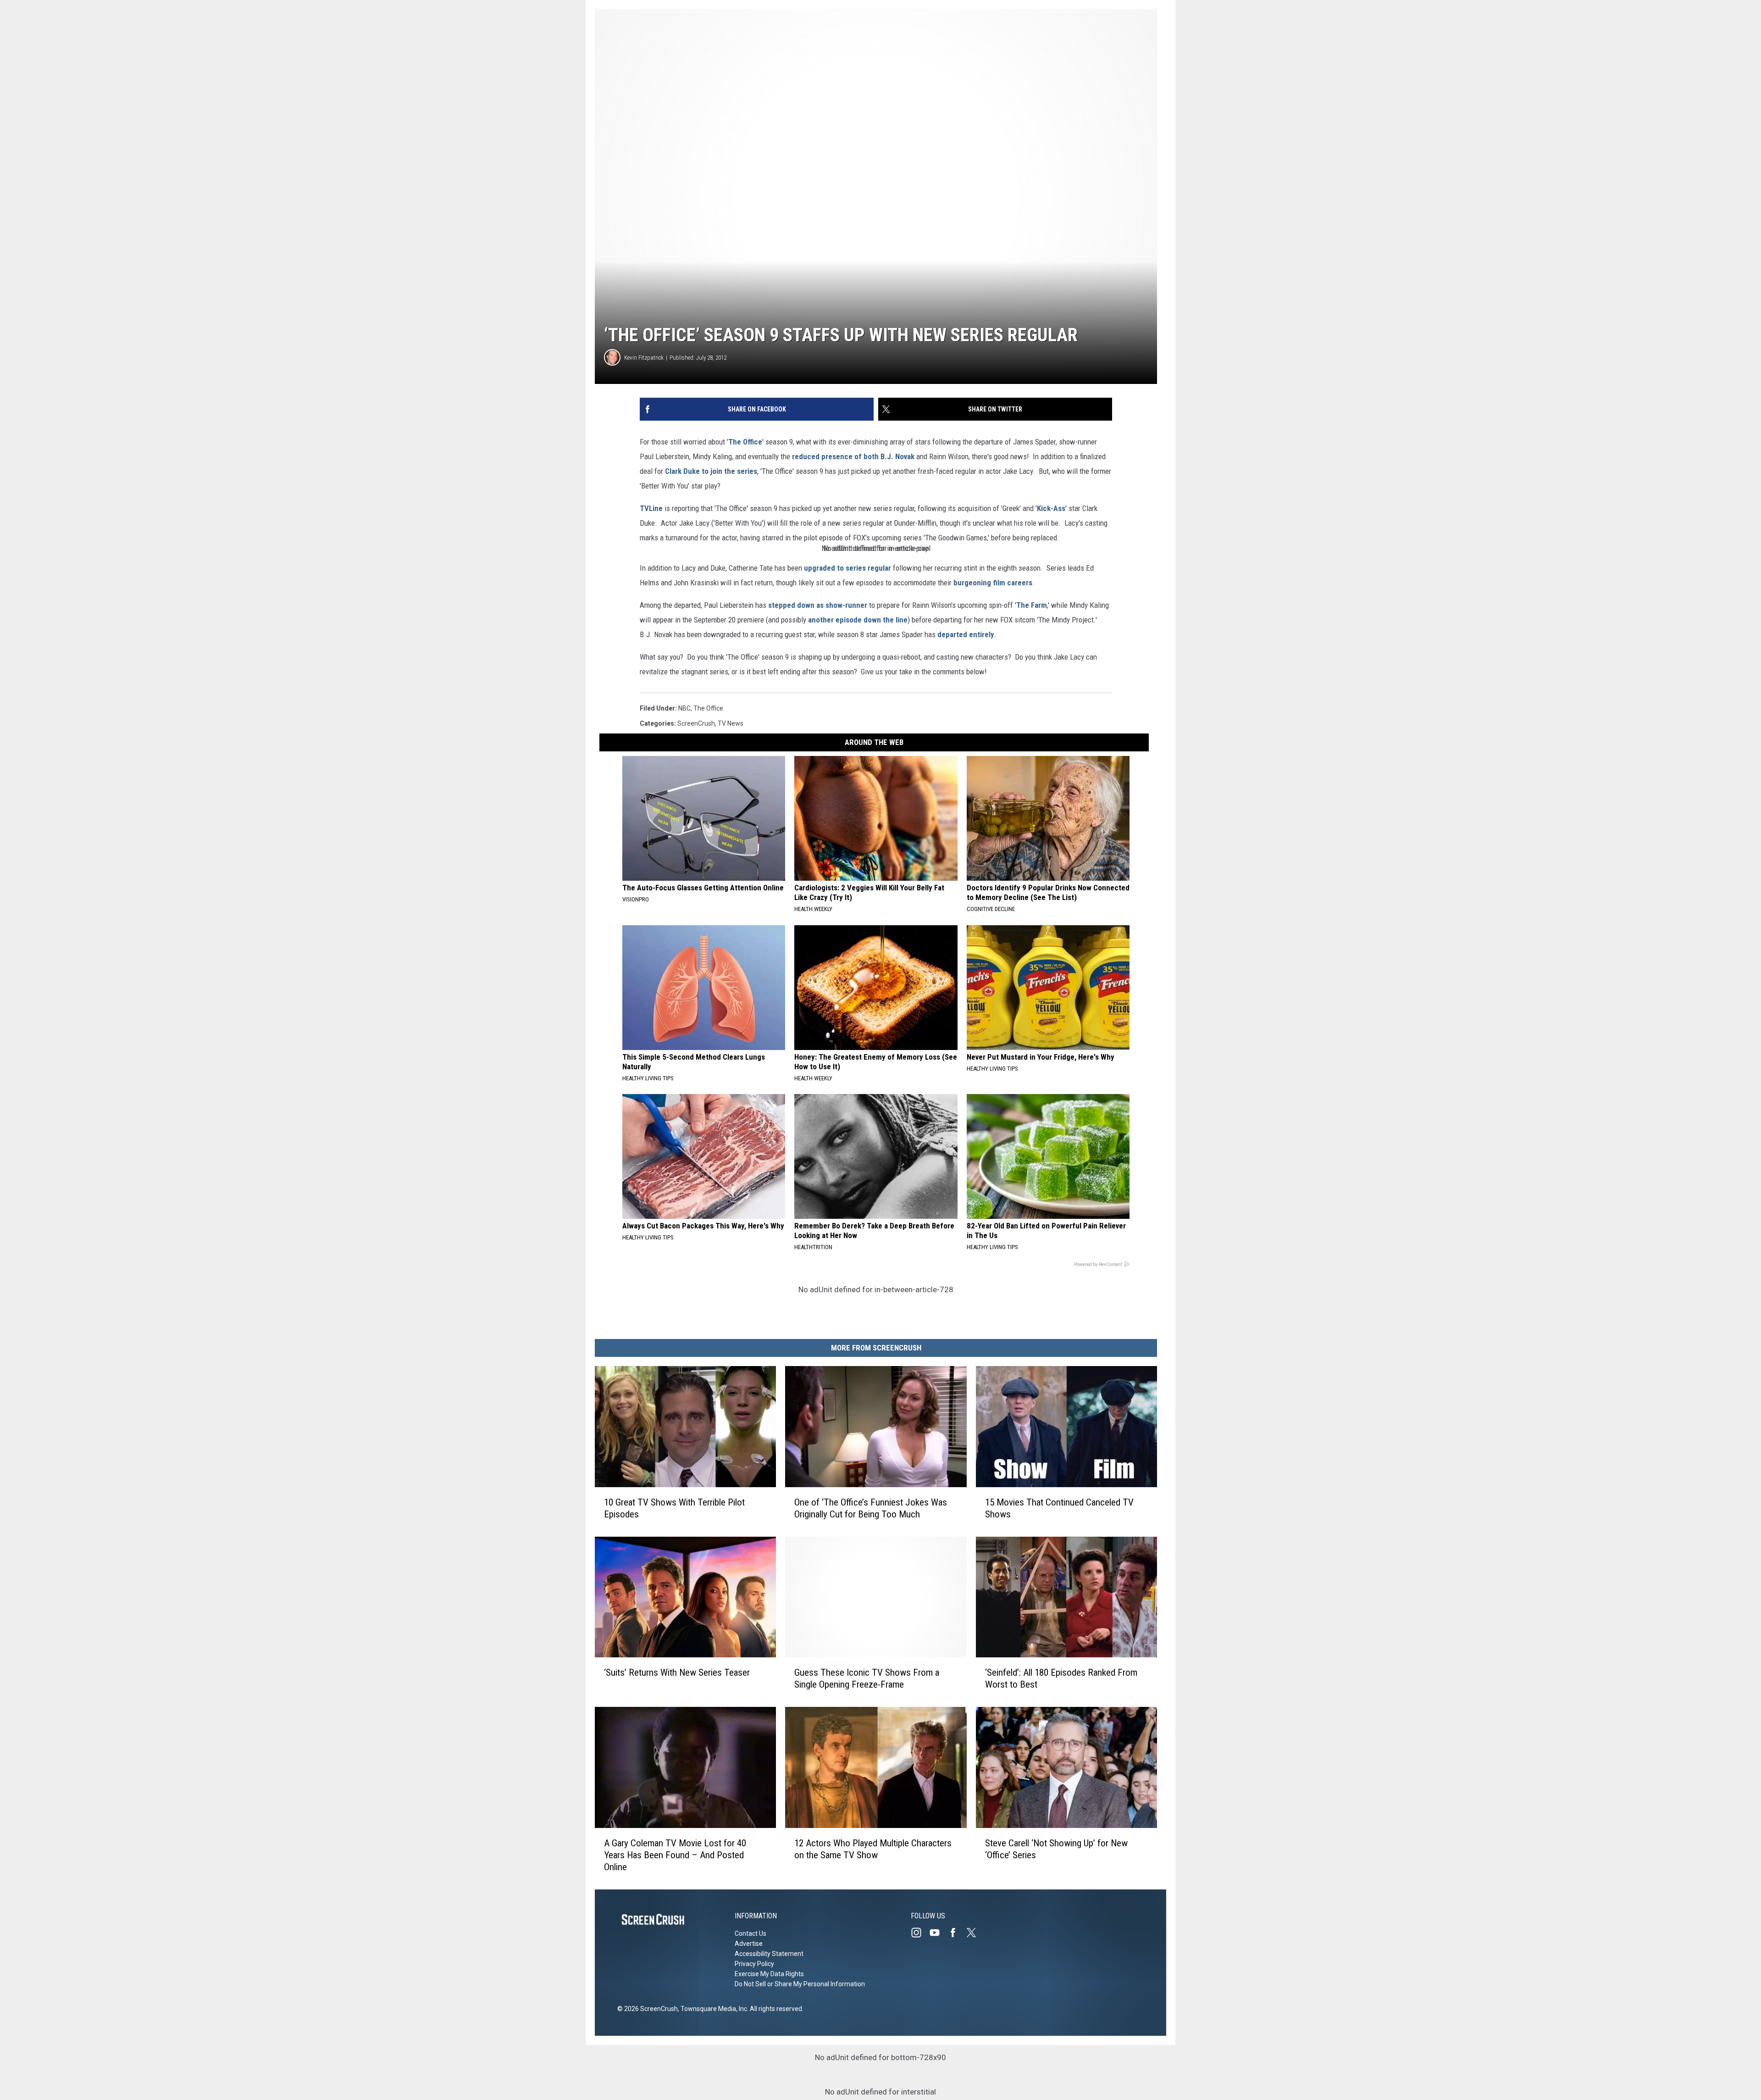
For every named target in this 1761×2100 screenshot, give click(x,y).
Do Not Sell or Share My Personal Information (800, 1984)
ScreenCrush (696, 723)
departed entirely (966, 634)
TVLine (651, 508)
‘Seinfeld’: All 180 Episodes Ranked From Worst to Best (1061, 1678)
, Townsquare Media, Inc (712, 2009)
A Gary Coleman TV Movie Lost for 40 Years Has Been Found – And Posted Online (675, 1855)
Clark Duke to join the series (711, 471)
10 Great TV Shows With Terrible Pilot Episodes (674, 1508)
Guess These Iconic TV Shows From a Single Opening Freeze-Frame (867, 1678)
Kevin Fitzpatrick (644, 358)
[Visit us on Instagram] (920, 1933)
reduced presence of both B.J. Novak (853, 456)
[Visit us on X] (975, 1933)
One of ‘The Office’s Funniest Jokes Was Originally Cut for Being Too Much (871, 1508)
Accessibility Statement (769, 1954)
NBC (684, 708)
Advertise (749, 1944)
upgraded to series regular (847, 568)
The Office (745, 442)
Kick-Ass (1051, 508)
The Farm (1032, 605)
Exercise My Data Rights (769, 1974)
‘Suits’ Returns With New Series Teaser (677, 1672)
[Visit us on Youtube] (938, 1933)
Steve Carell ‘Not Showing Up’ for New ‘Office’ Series (1056, 1849)
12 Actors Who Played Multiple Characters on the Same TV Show (873, 1849)
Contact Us (750, 1933)
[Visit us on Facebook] (957, 1933)
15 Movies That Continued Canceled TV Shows (1059, 1508)
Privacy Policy (754, 1964)
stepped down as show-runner (818, 605)
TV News (731, 723)
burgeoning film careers (993, 583)
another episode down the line (858, 620)
